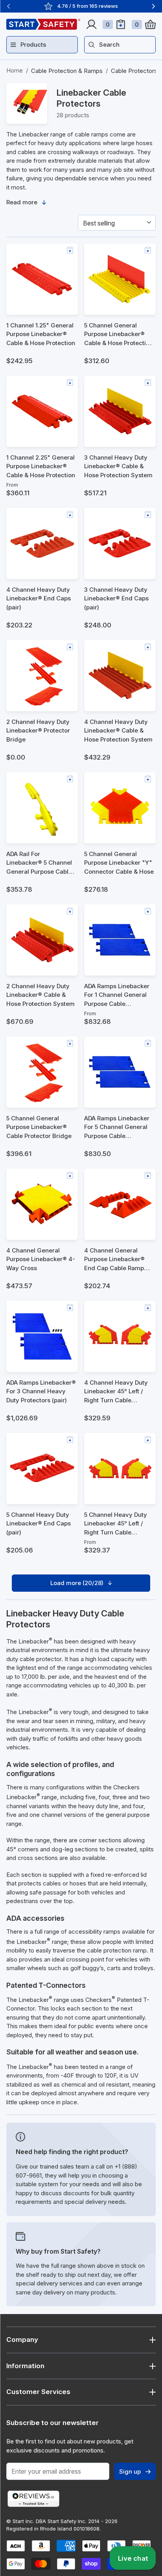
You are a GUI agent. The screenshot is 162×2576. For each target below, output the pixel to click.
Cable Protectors (134, 71)
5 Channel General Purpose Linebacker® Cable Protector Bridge (39, 1127)
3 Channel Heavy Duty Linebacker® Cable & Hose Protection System (118, 466)
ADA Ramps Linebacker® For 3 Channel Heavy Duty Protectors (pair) (41, 1391)
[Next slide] (153, 6)
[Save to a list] (70, 250)
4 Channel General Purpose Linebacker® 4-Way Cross (41, 1259)
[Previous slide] (9, 6)
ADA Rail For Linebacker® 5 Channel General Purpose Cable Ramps (39, 863)
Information (25, 2366)
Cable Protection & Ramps (67, 71)
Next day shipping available (87, 6)
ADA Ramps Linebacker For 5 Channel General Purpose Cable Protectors (117, 1128)
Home (15, 70)
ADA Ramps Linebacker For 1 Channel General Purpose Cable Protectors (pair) (117, 995)
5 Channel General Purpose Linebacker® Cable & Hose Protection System (119, 335)
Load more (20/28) (77, 1583)
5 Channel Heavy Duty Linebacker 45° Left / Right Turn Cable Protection (116, 1524)
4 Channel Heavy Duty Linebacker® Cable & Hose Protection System (118, 731)
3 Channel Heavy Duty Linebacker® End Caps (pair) (116, 598)
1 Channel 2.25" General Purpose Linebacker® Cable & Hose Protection (41, 466)
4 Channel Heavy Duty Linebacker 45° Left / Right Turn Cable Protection (116, 1392)
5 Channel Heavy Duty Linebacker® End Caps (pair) (39, 1523)
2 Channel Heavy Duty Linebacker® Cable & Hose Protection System (40, 995)
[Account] (91, 24)
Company (22, 2340)
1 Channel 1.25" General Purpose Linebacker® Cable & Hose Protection (41, 334)
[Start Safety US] (43, 24)
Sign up (130, 2471)
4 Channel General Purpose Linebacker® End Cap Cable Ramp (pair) (114, 1260)
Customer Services (38, 2392)
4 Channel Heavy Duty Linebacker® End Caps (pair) (39, 598)
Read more (22, 202)
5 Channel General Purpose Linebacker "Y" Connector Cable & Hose (119, 863)
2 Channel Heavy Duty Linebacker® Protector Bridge (38, 731)
